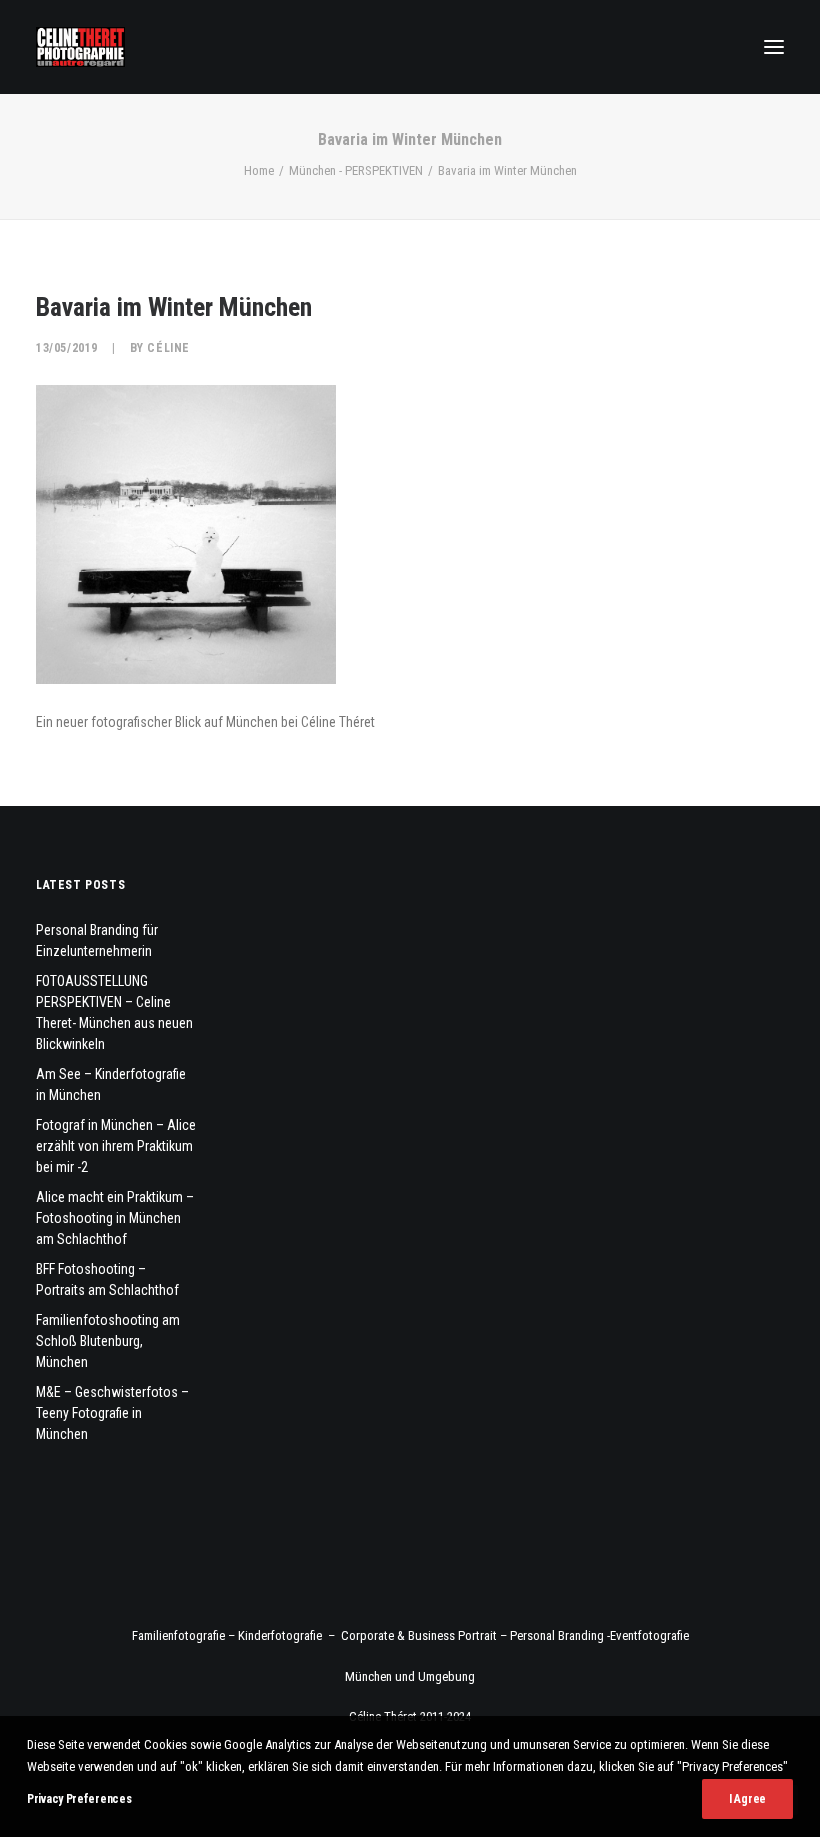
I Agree (747, 1799)
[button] (774, 47)
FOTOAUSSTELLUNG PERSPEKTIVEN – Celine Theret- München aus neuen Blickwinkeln (114, 1012)
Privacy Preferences (79, 1799)
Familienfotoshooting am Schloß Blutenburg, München (108, 1341)
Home (259, 170)
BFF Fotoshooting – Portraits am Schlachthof (107, 1279)
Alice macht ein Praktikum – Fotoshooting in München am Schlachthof (115, 1218)
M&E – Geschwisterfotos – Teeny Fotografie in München (112, 1413)
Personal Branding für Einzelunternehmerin (97, 940)
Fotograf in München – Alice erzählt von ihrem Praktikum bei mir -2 (116, 1146)
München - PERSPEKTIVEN (356, 170)
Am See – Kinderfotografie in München (111, 1084)
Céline (168, 348)
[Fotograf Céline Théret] (80, 47)
